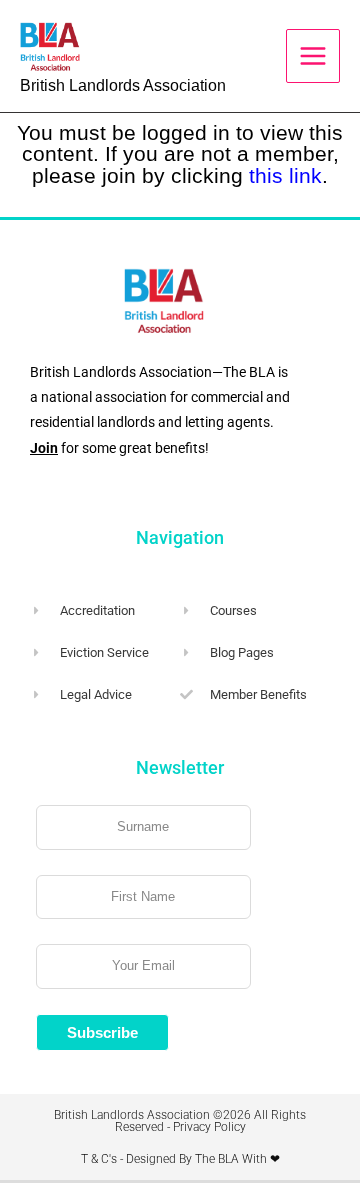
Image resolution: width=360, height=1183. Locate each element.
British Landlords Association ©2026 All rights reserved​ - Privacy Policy (180, 1121)
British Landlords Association (123, 85)
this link (285, 176)
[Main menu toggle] (313, 56)
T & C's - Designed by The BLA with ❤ (180, 1159)
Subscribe (102, 1032)
